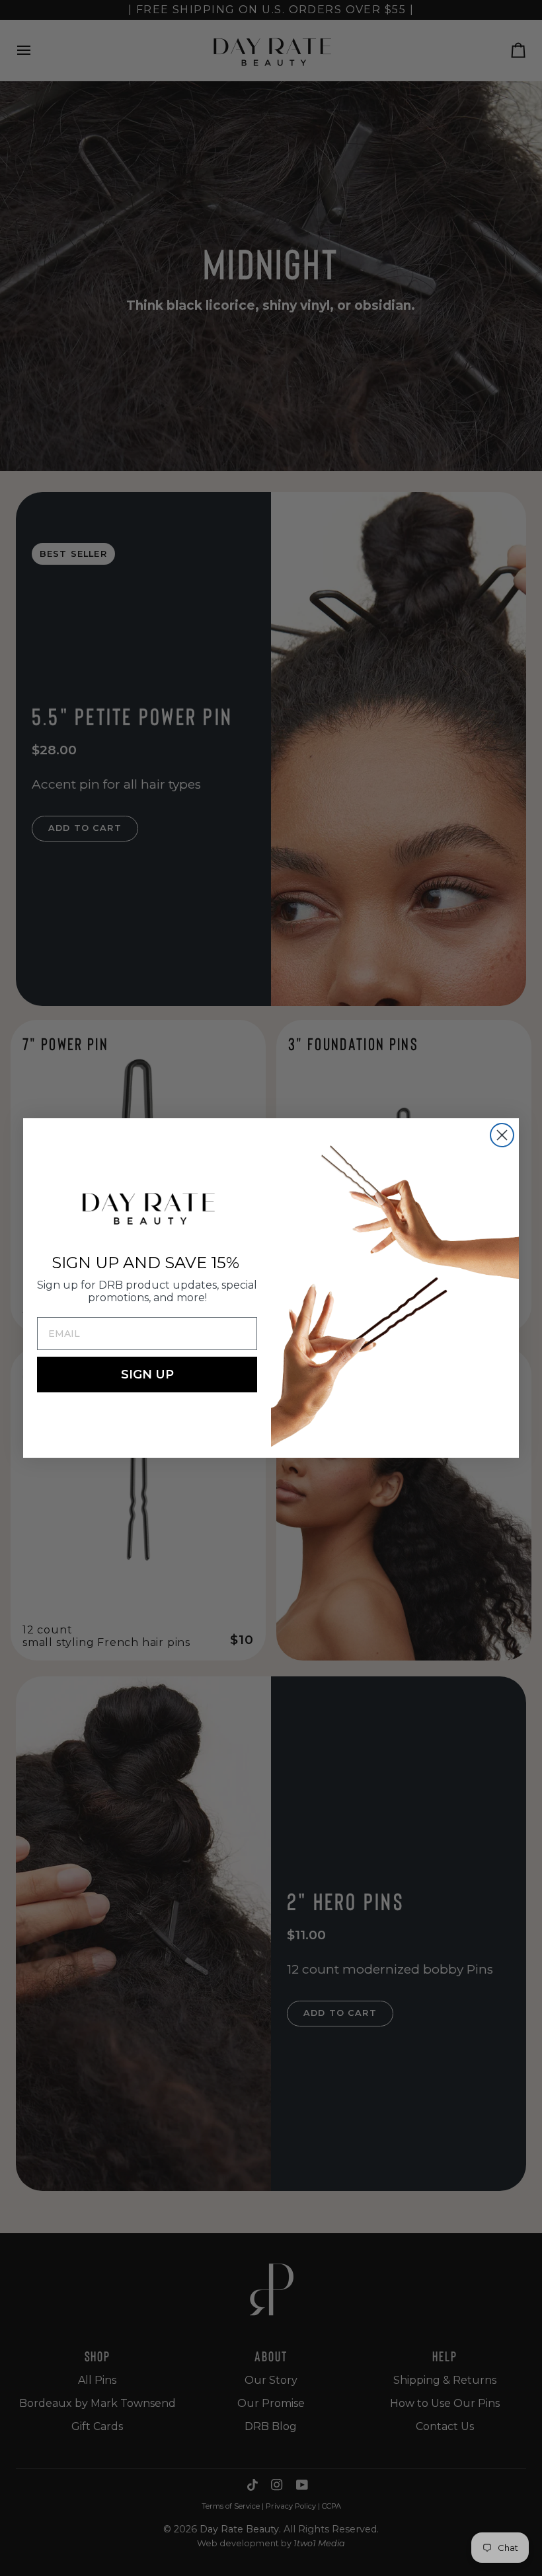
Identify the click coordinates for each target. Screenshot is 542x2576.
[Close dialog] (502, 1135)
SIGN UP (147, 1375)
